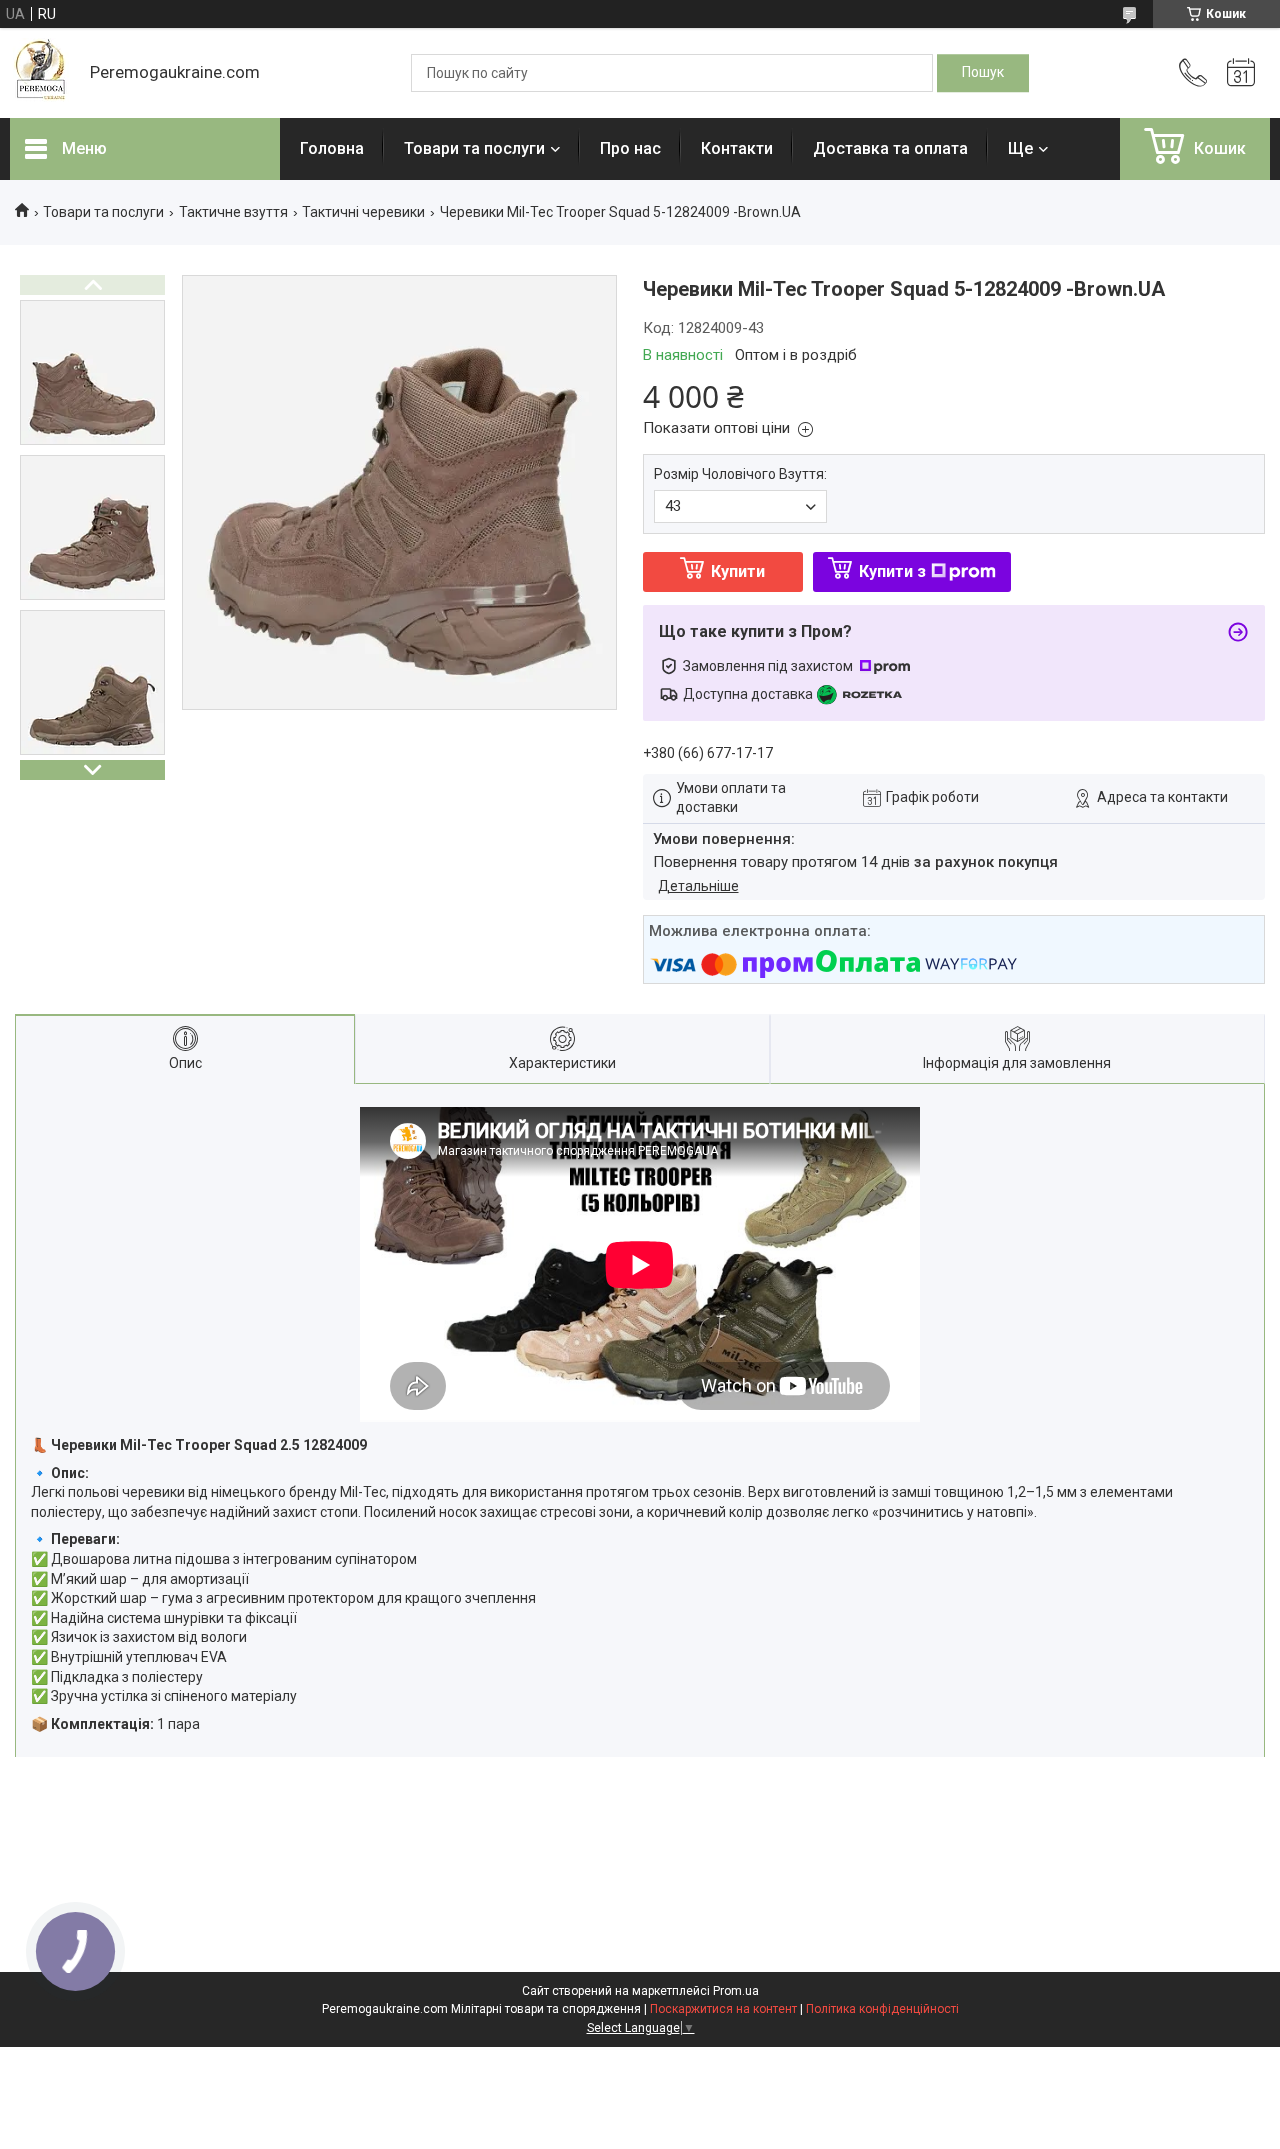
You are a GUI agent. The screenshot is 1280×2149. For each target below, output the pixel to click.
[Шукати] (983, 73)
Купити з (892, 571)
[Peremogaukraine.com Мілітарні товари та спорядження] (40, 73)
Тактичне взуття (233, 212)
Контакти (737, 148)
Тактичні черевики (363, 212)
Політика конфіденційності (882, 2009)
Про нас (630, 148)
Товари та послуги (474, 148)
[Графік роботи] (1241, 73)
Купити (738, 571)
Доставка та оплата (890, 148)
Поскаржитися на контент (723, 2009)
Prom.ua (736, 1991)
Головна (332, 148)
